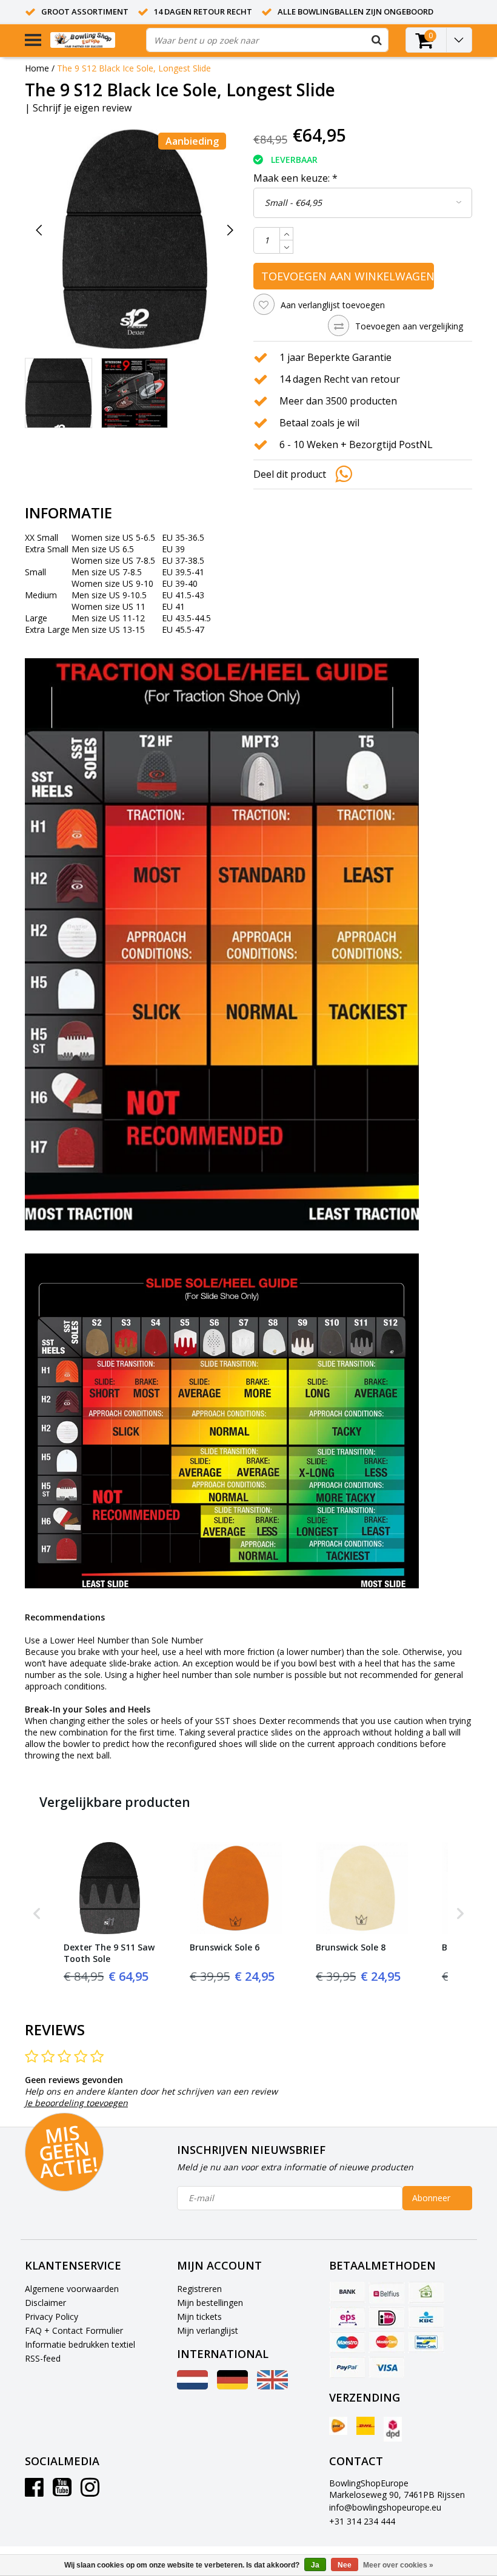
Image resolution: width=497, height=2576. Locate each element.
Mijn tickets (199, 2317)
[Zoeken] (376, 40)
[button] (37, 1913)
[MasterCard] (387, 2342)
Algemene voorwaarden (72, 2289)
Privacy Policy (52, 2317)
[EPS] (347, 2317)
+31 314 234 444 (362, 2521)
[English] (272, 2386)
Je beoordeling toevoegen (76, 2103)
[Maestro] (347, 2342)
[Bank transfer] (347, 2293)
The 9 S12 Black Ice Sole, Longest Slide (134, 68)
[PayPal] (347, 2367)
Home (37, 68)
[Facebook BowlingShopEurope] (34, 2492)
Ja (315, 2565)
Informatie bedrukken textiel (80, 2344)
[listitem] (110, 1913)
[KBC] (426, 2317)
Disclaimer (45, 2303)
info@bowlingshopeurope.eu (385, 2507)
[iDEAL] (387, 2317)
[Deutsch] (232, 2386)
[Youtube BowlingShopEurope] (62, 2492)
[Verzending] (338, 2426)
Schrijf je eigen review (82, 108)
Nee (345, 2565)
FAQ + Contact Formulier (74, 2330)
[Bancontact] (426, 2342)
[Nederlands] (192, 2386)
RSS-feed (43, 2358)
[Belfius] (387, 2293)
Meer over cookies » (398, 2565)
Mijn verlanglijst (208, 2330)
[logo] (94, 40)
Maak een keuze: (295, 178)
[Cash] (426, 2293)
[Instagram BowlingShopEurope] (90, 2492)
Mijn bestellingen (210, 2303)
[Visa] (387, 2367)
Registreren (199, 2289)
